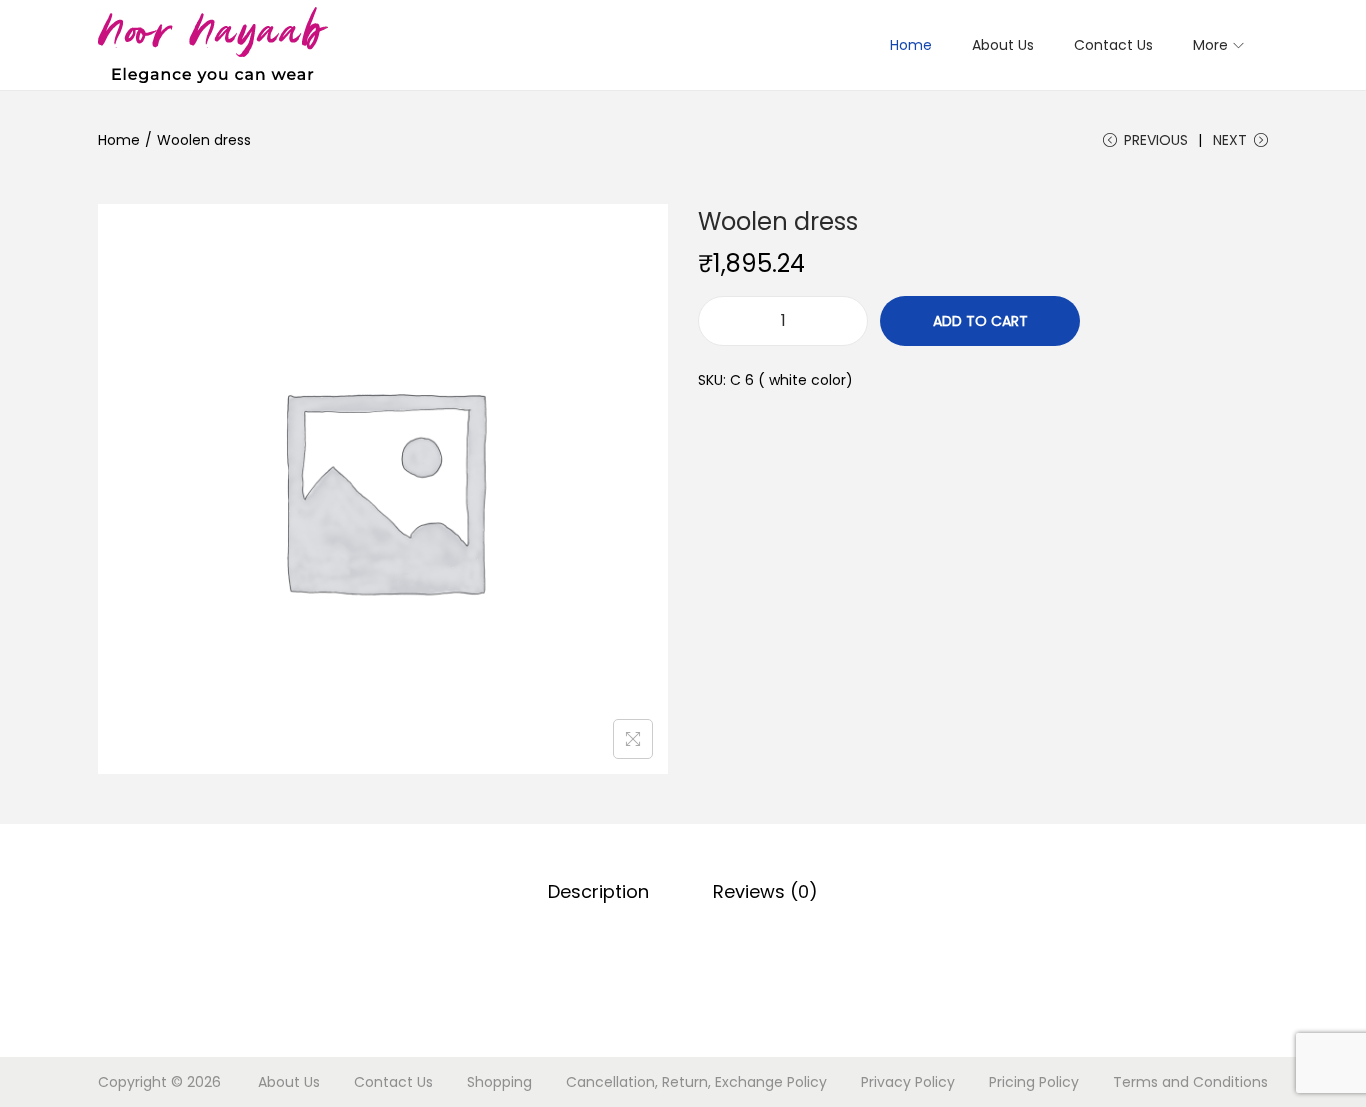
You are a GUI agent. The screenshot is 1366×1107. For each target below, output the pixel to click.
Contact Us (393, 1082)
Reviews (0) (765, 891)
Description (598, 891)
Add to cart (980, 321)
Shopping (499, 1082)
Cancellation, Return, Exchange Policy (696, 1082)
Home (119, 140)
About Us (289, 1082)
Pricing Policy (1034, 1082)
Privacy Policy (908, 1082)
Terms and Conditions (1190, 1082)
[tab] (598, 892)
